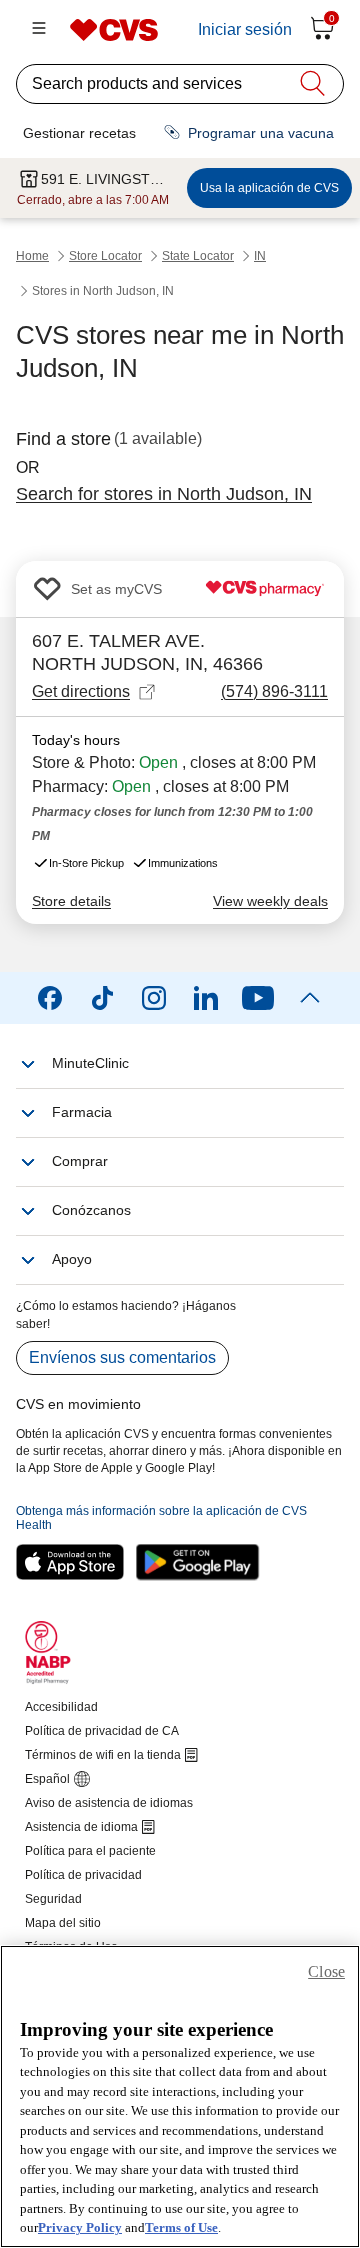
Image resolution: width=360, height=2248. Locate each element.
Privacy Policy (80, 2227)
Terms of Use (181, 2227)
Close (326, 1971)
